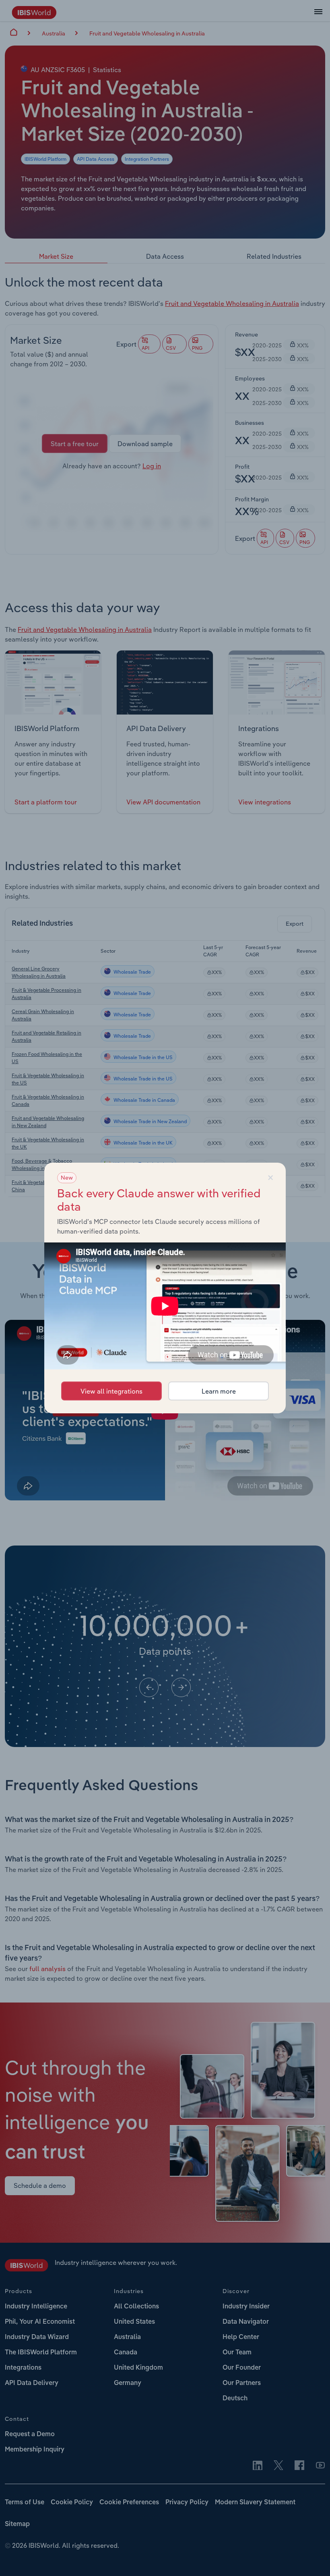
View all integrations (111, 1391)
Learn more (219, 1391)
